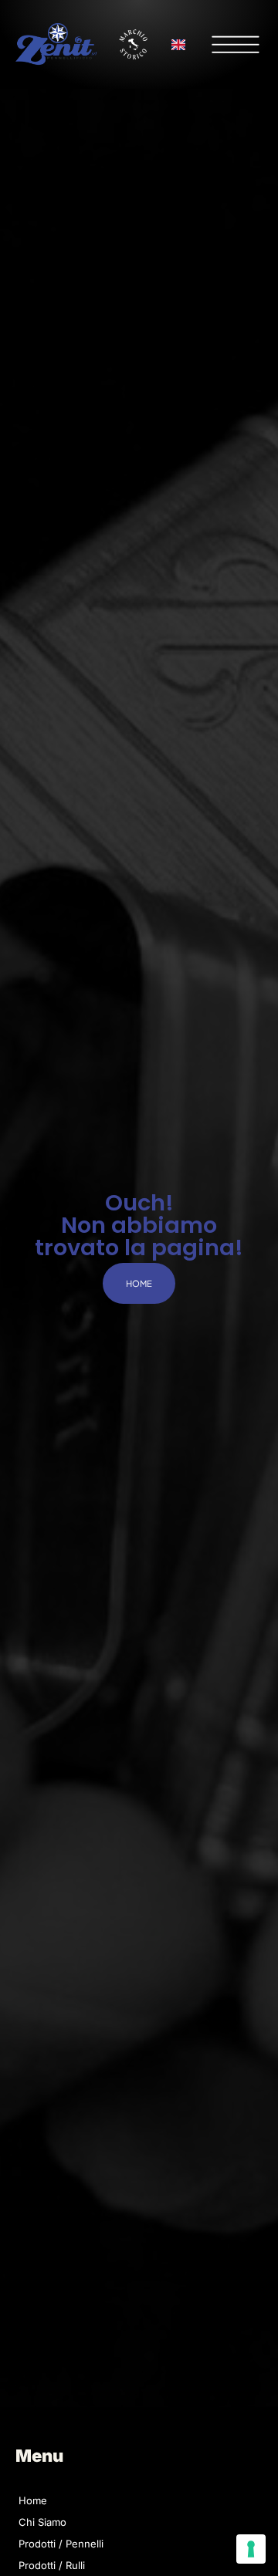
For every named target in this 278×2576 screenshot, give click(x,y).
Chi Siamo (42, 2522)
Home (33, 2500)
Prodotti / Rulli (52, 2565)
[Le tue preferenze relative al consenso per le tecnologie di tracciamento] (251, 2549)
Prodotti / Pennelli (61, 2544)
